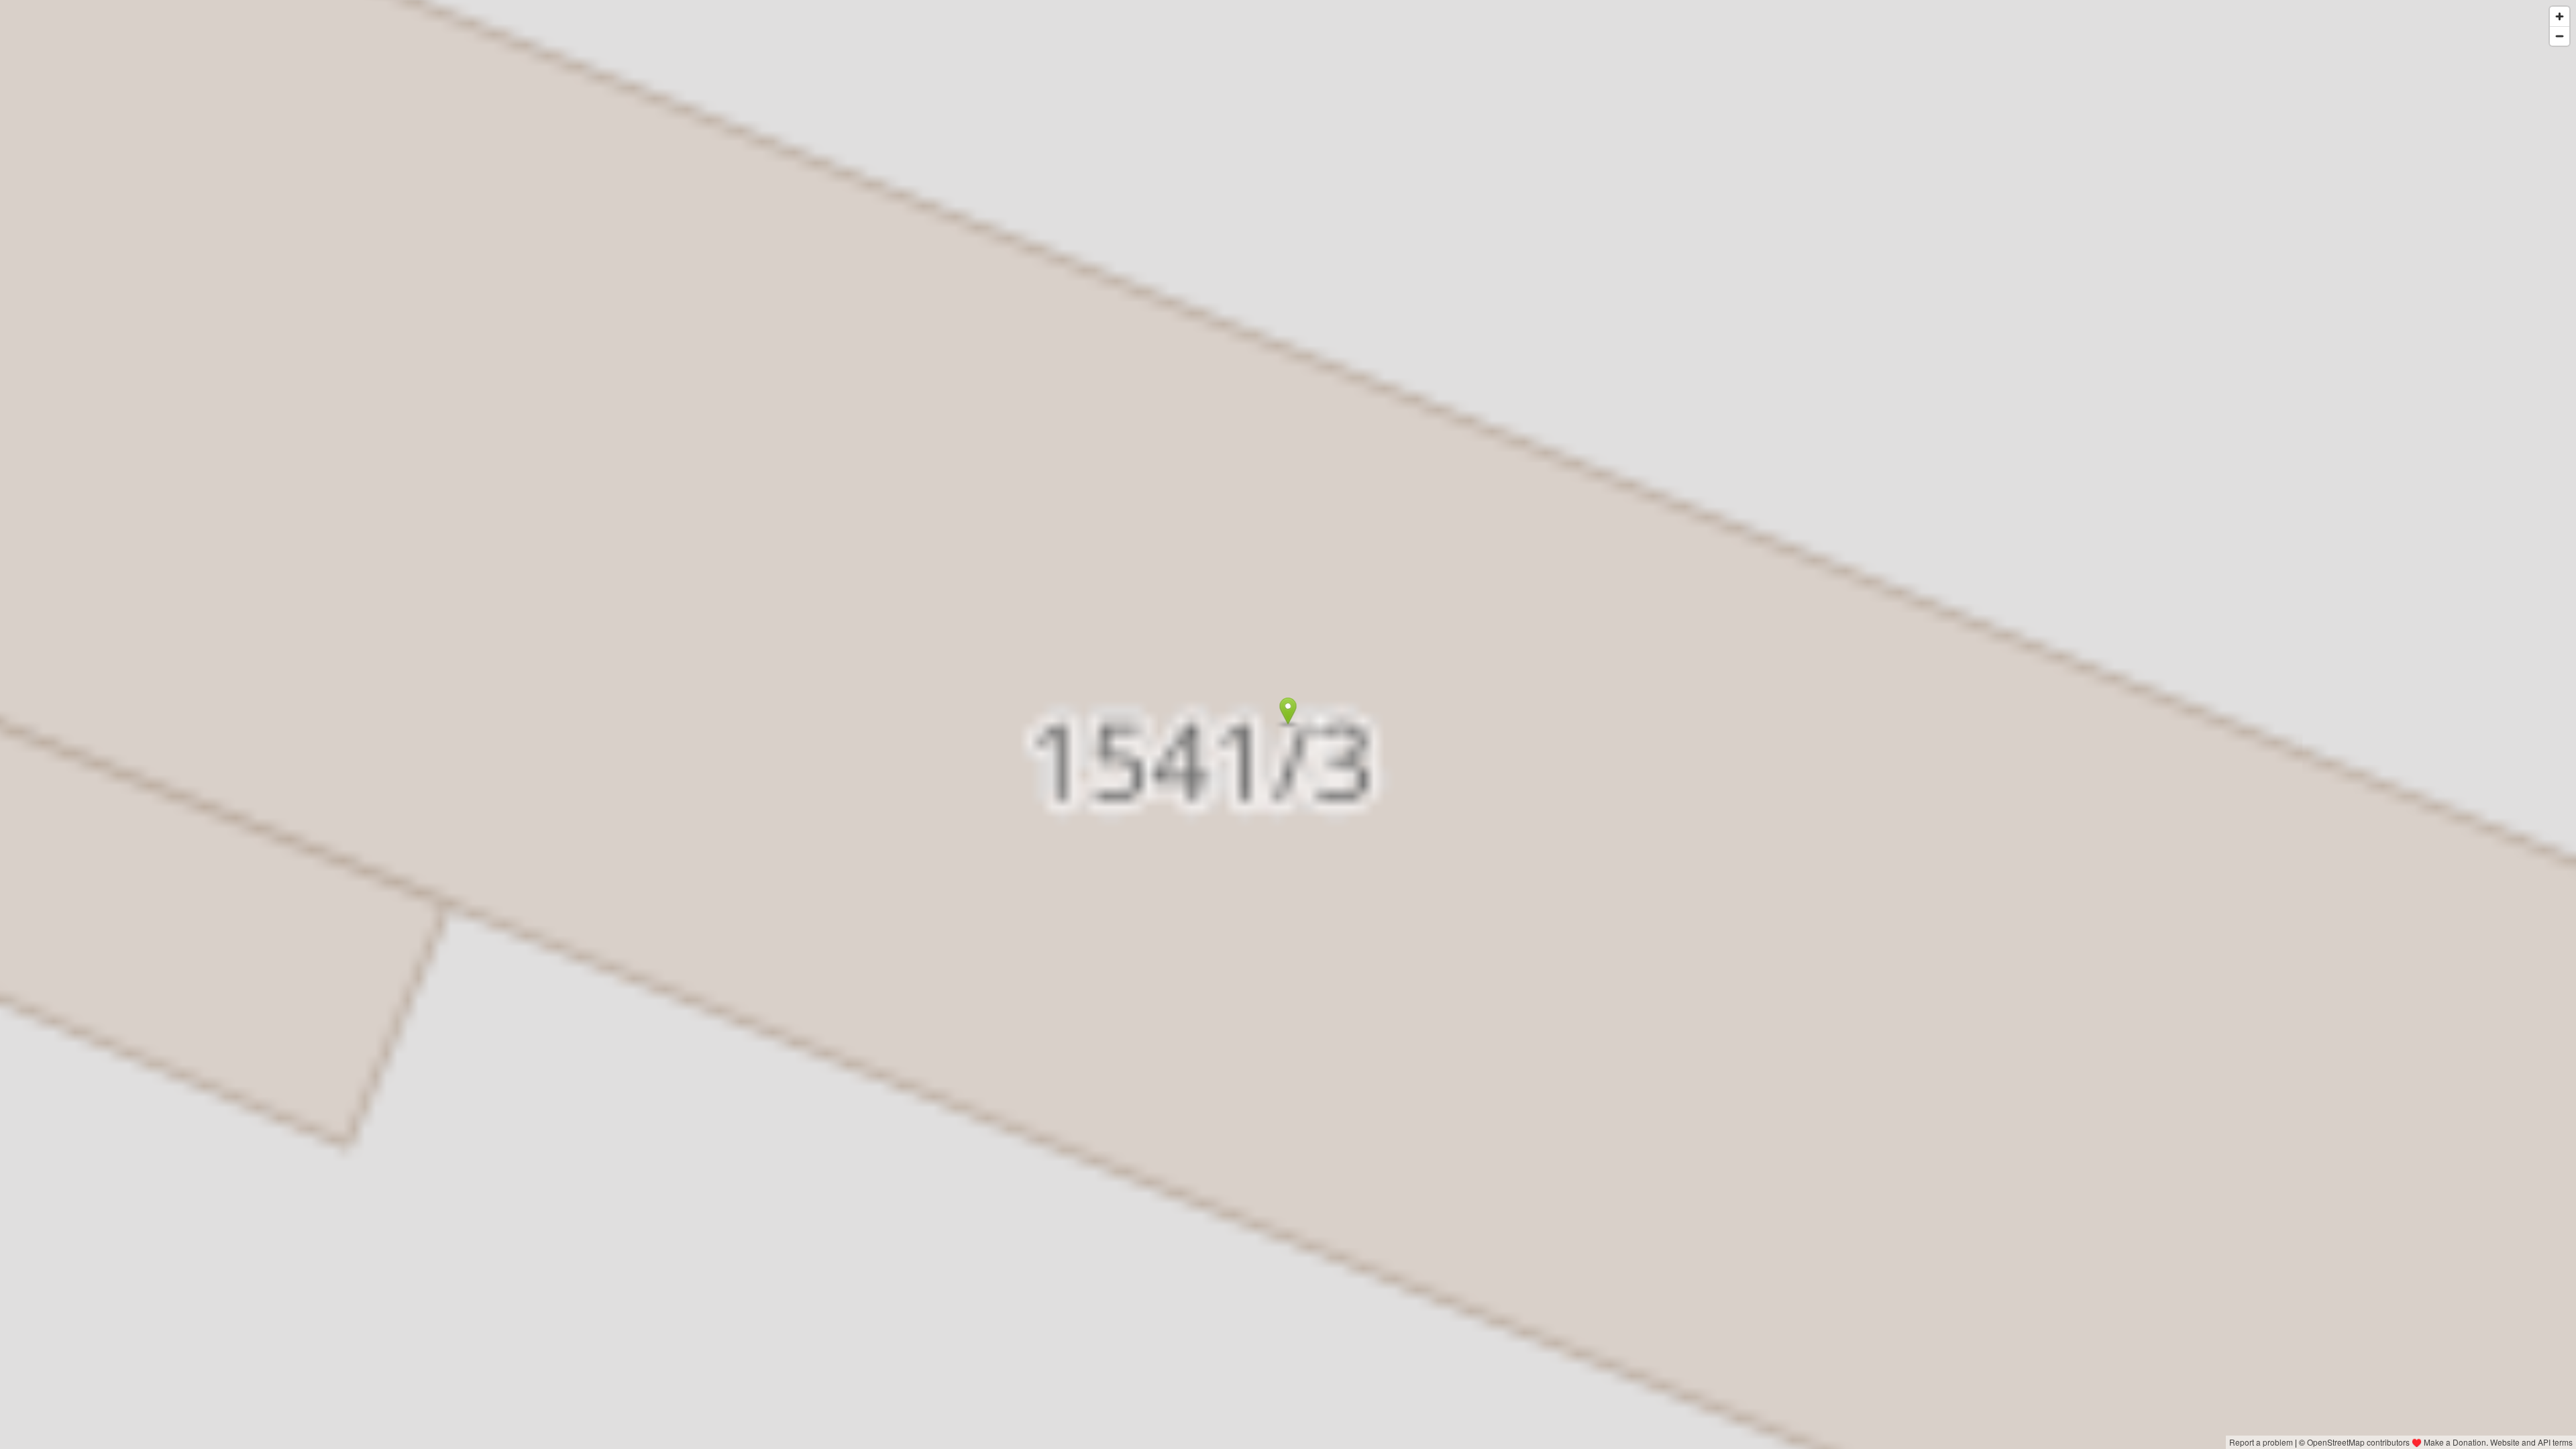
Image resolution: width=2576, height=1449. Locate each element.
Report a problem (2261, 1442)
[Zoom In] (2560, 16)
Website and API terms (2531, 1442)
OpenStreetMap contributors (2358, 1442)
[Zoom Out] (2560, 36)
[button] (1288, 711)
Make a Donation (2455, 1442)
